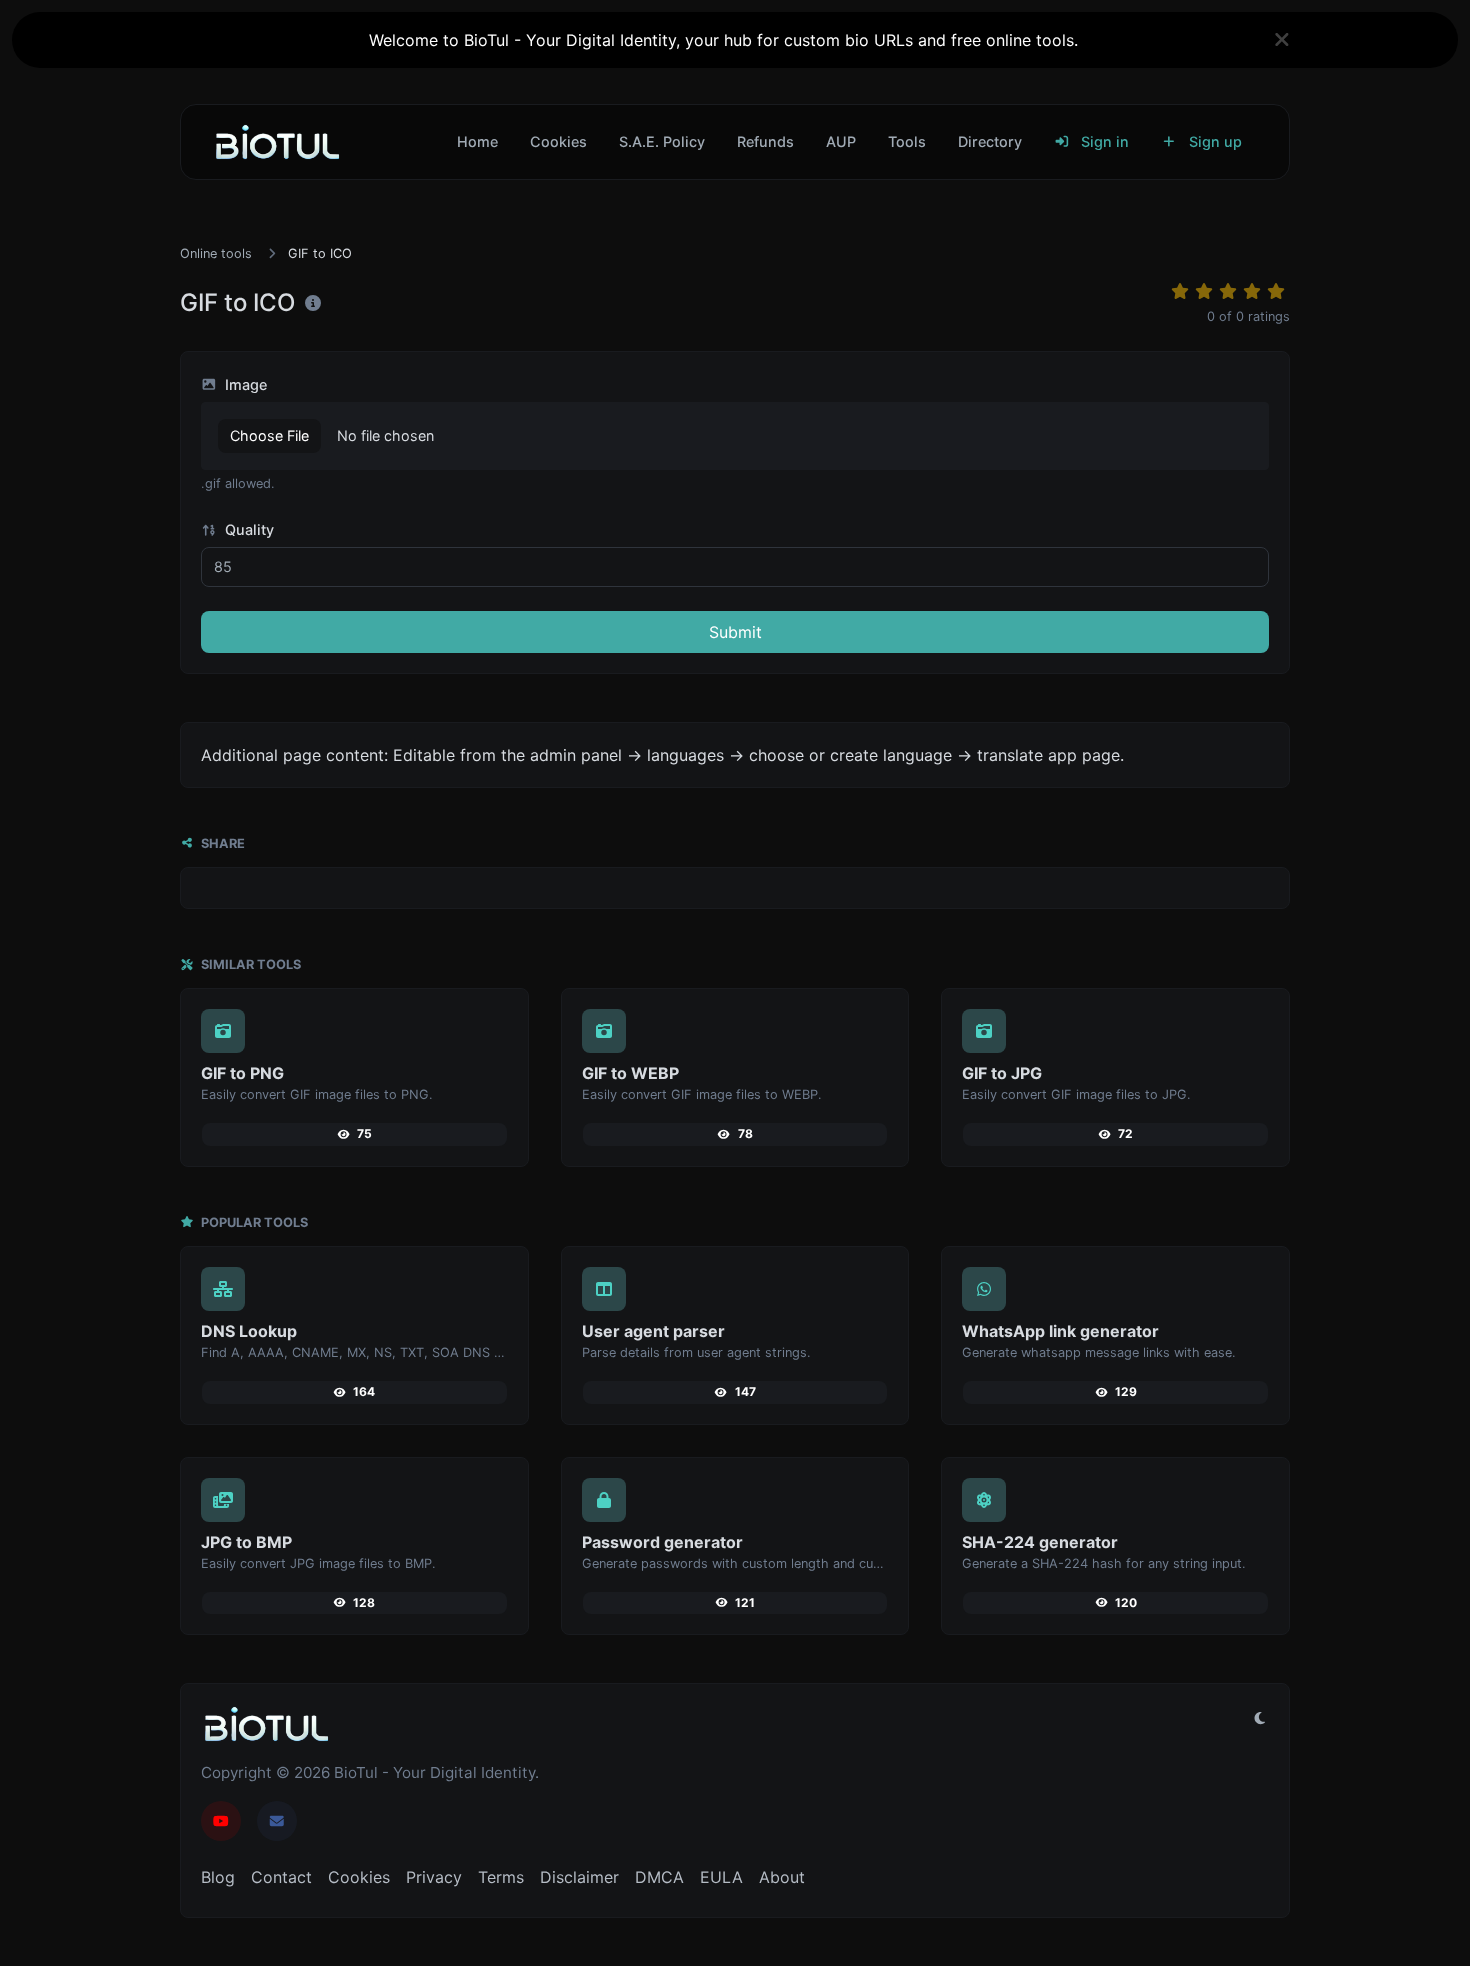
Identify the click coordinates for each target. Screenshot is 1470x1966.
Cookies (558, 141)
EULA (721, 1877)
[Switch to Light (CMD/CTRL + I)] (1260, 1718)
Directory (990, 141)
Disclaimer (579, 1877)
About (782, 1877)
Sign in (1103, 141)
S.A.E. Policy (662, 141)
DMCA (659, 1877)
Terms (501, 1877)
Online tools (216, 253)
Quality (247, 529)
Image (244, 384)
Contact (281, 1877)
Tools (907, 141)
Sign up (1213, 141)
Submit (735, 632)
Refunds (765, 141)
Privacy (434, 1877)
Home (477, 141)
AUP (841, 141)
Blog (218, 1877)
